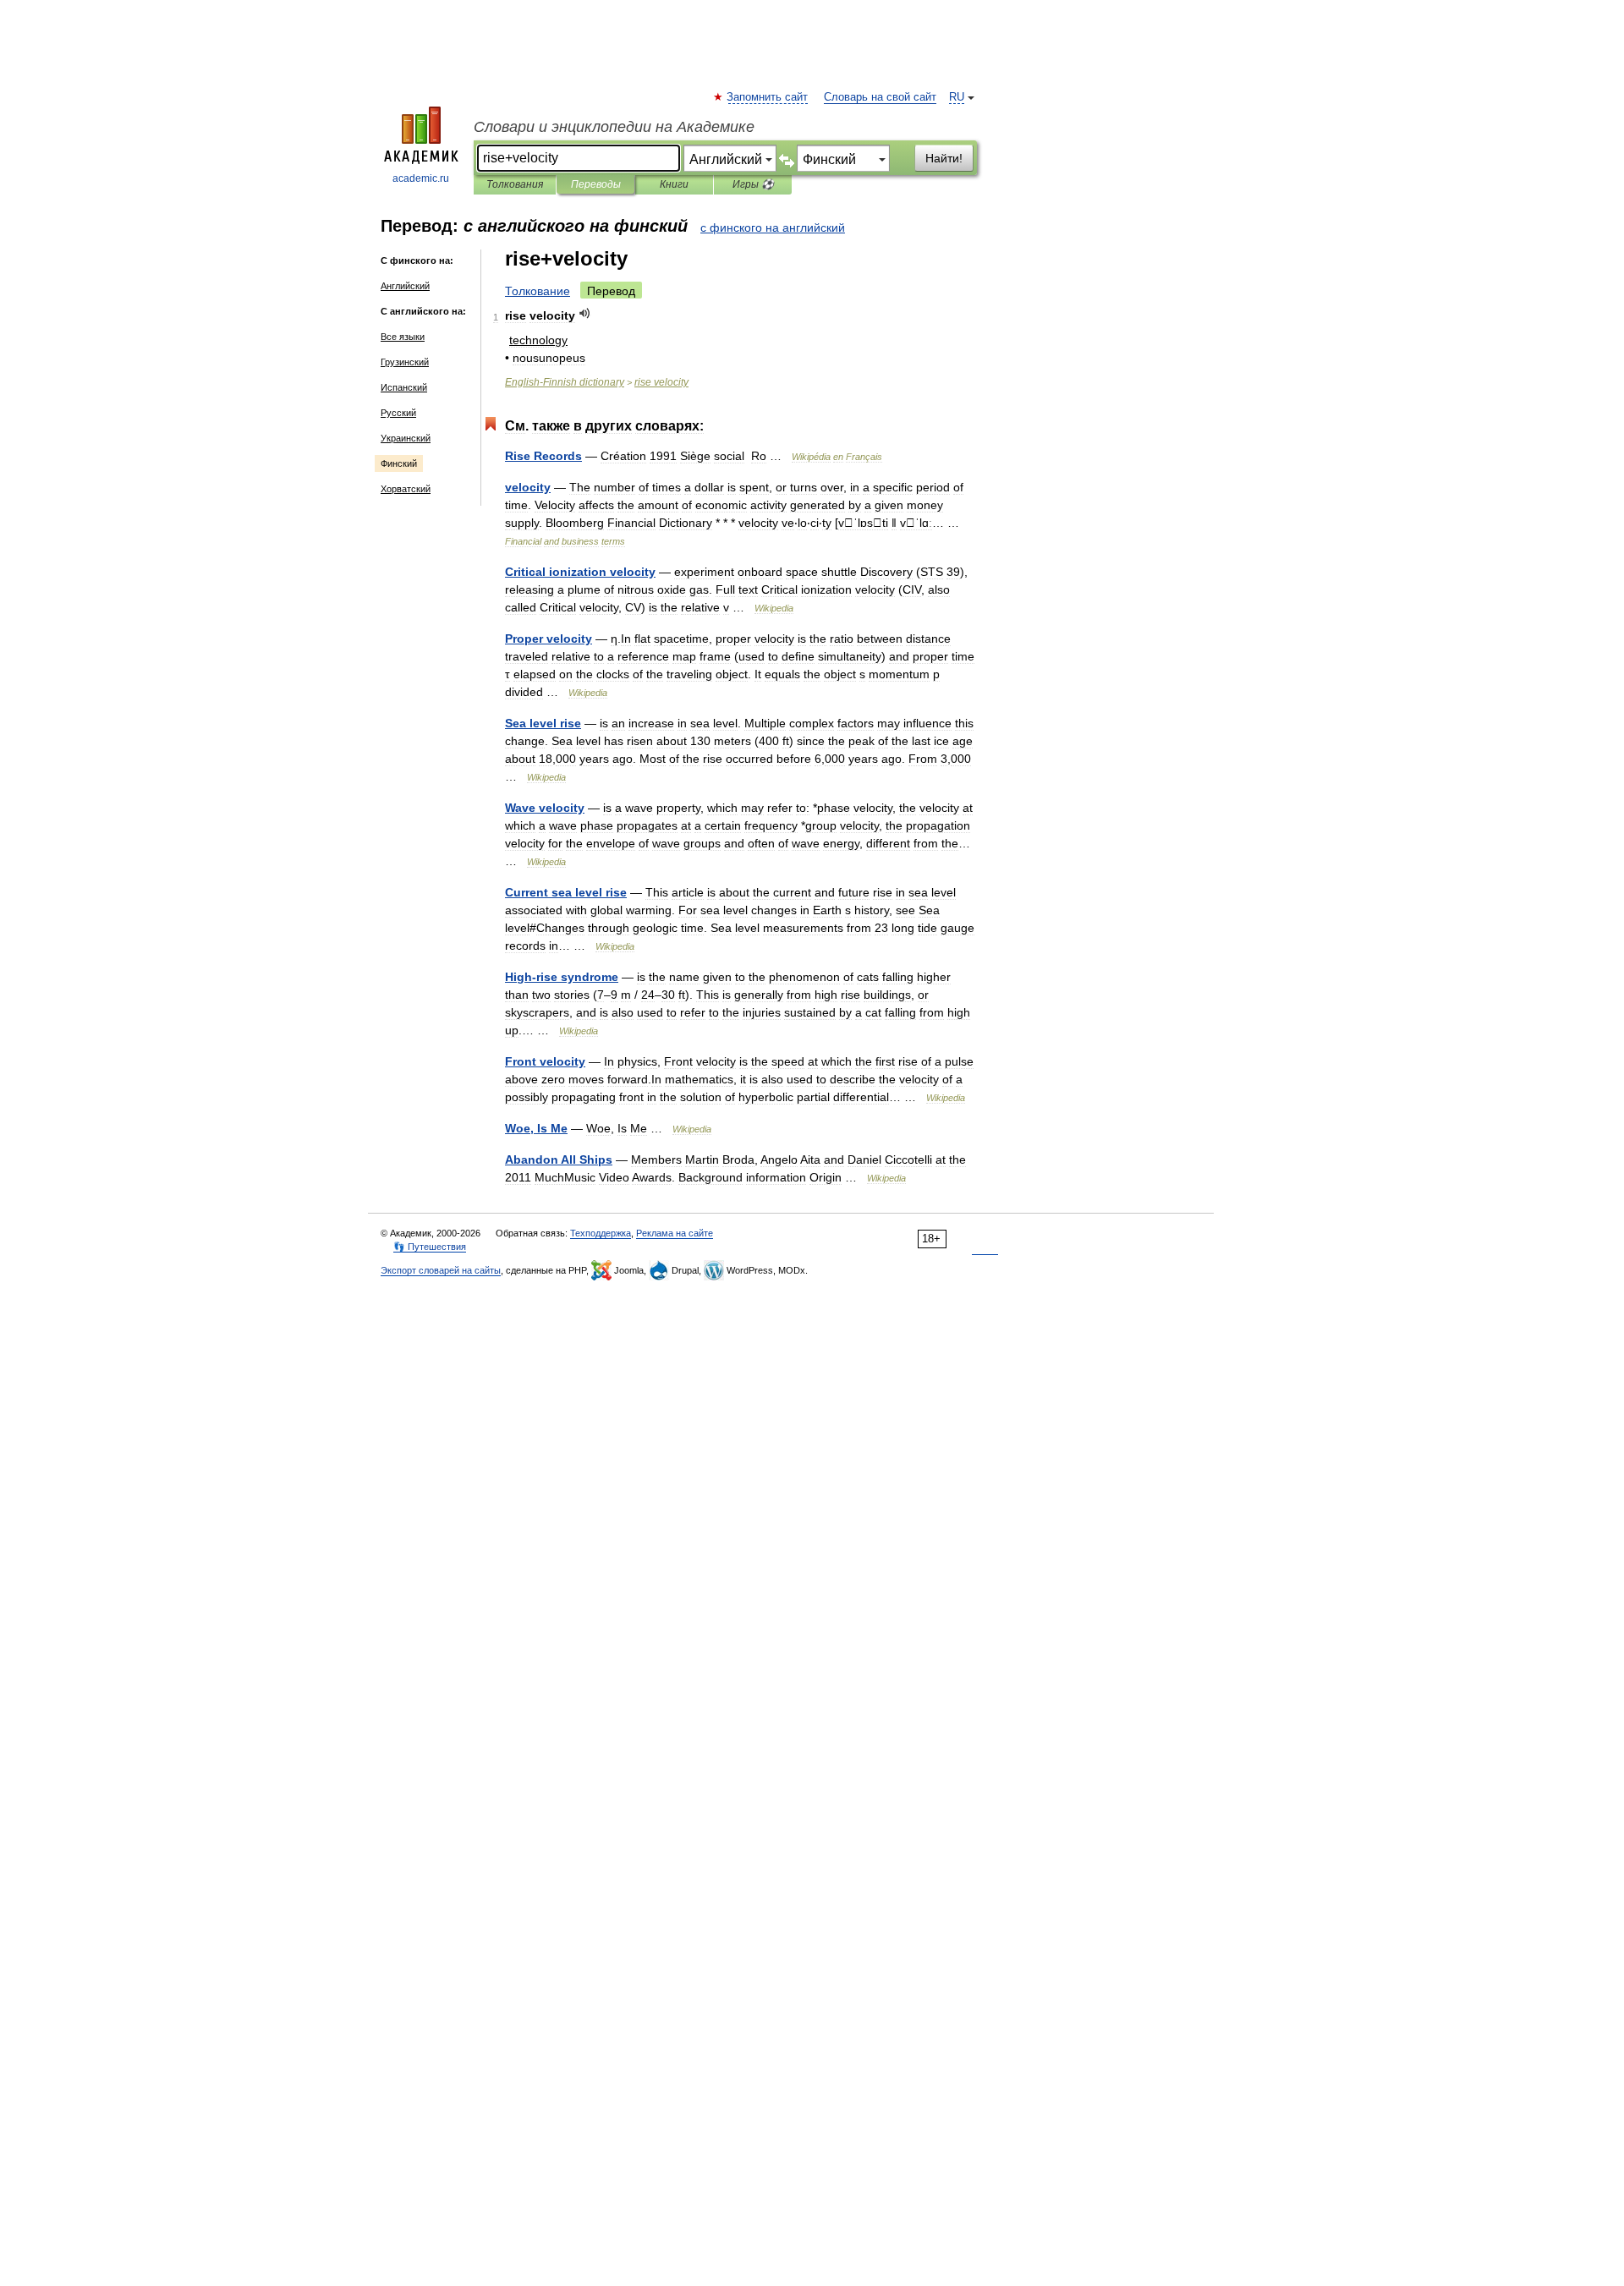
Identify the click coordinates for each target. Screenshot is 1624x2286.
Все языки (403, 337)
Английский (405, 286)
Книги (674, 184)
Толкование (538, 291)
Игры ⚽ (753, 184)
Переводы (596, 184)
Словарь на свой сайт (880, 97)
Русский (398, 413)
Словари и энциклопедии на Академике (614, 127)
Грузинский (405, 362)
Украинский (406, 438)
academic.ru (421, 178)
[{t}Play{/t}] (585, 313)
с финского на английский (773, 228)
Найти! (944, 158)
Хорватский (406, 489)
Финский (399, 463)
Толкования (515, 184)
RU (957, 97)
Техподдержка (601, 1233)
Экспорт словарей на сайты (441, 1270)
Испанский (404, 387)
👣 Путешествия (430, 1247)
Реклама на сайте (675, 1233)
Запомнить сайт (768, 97)
